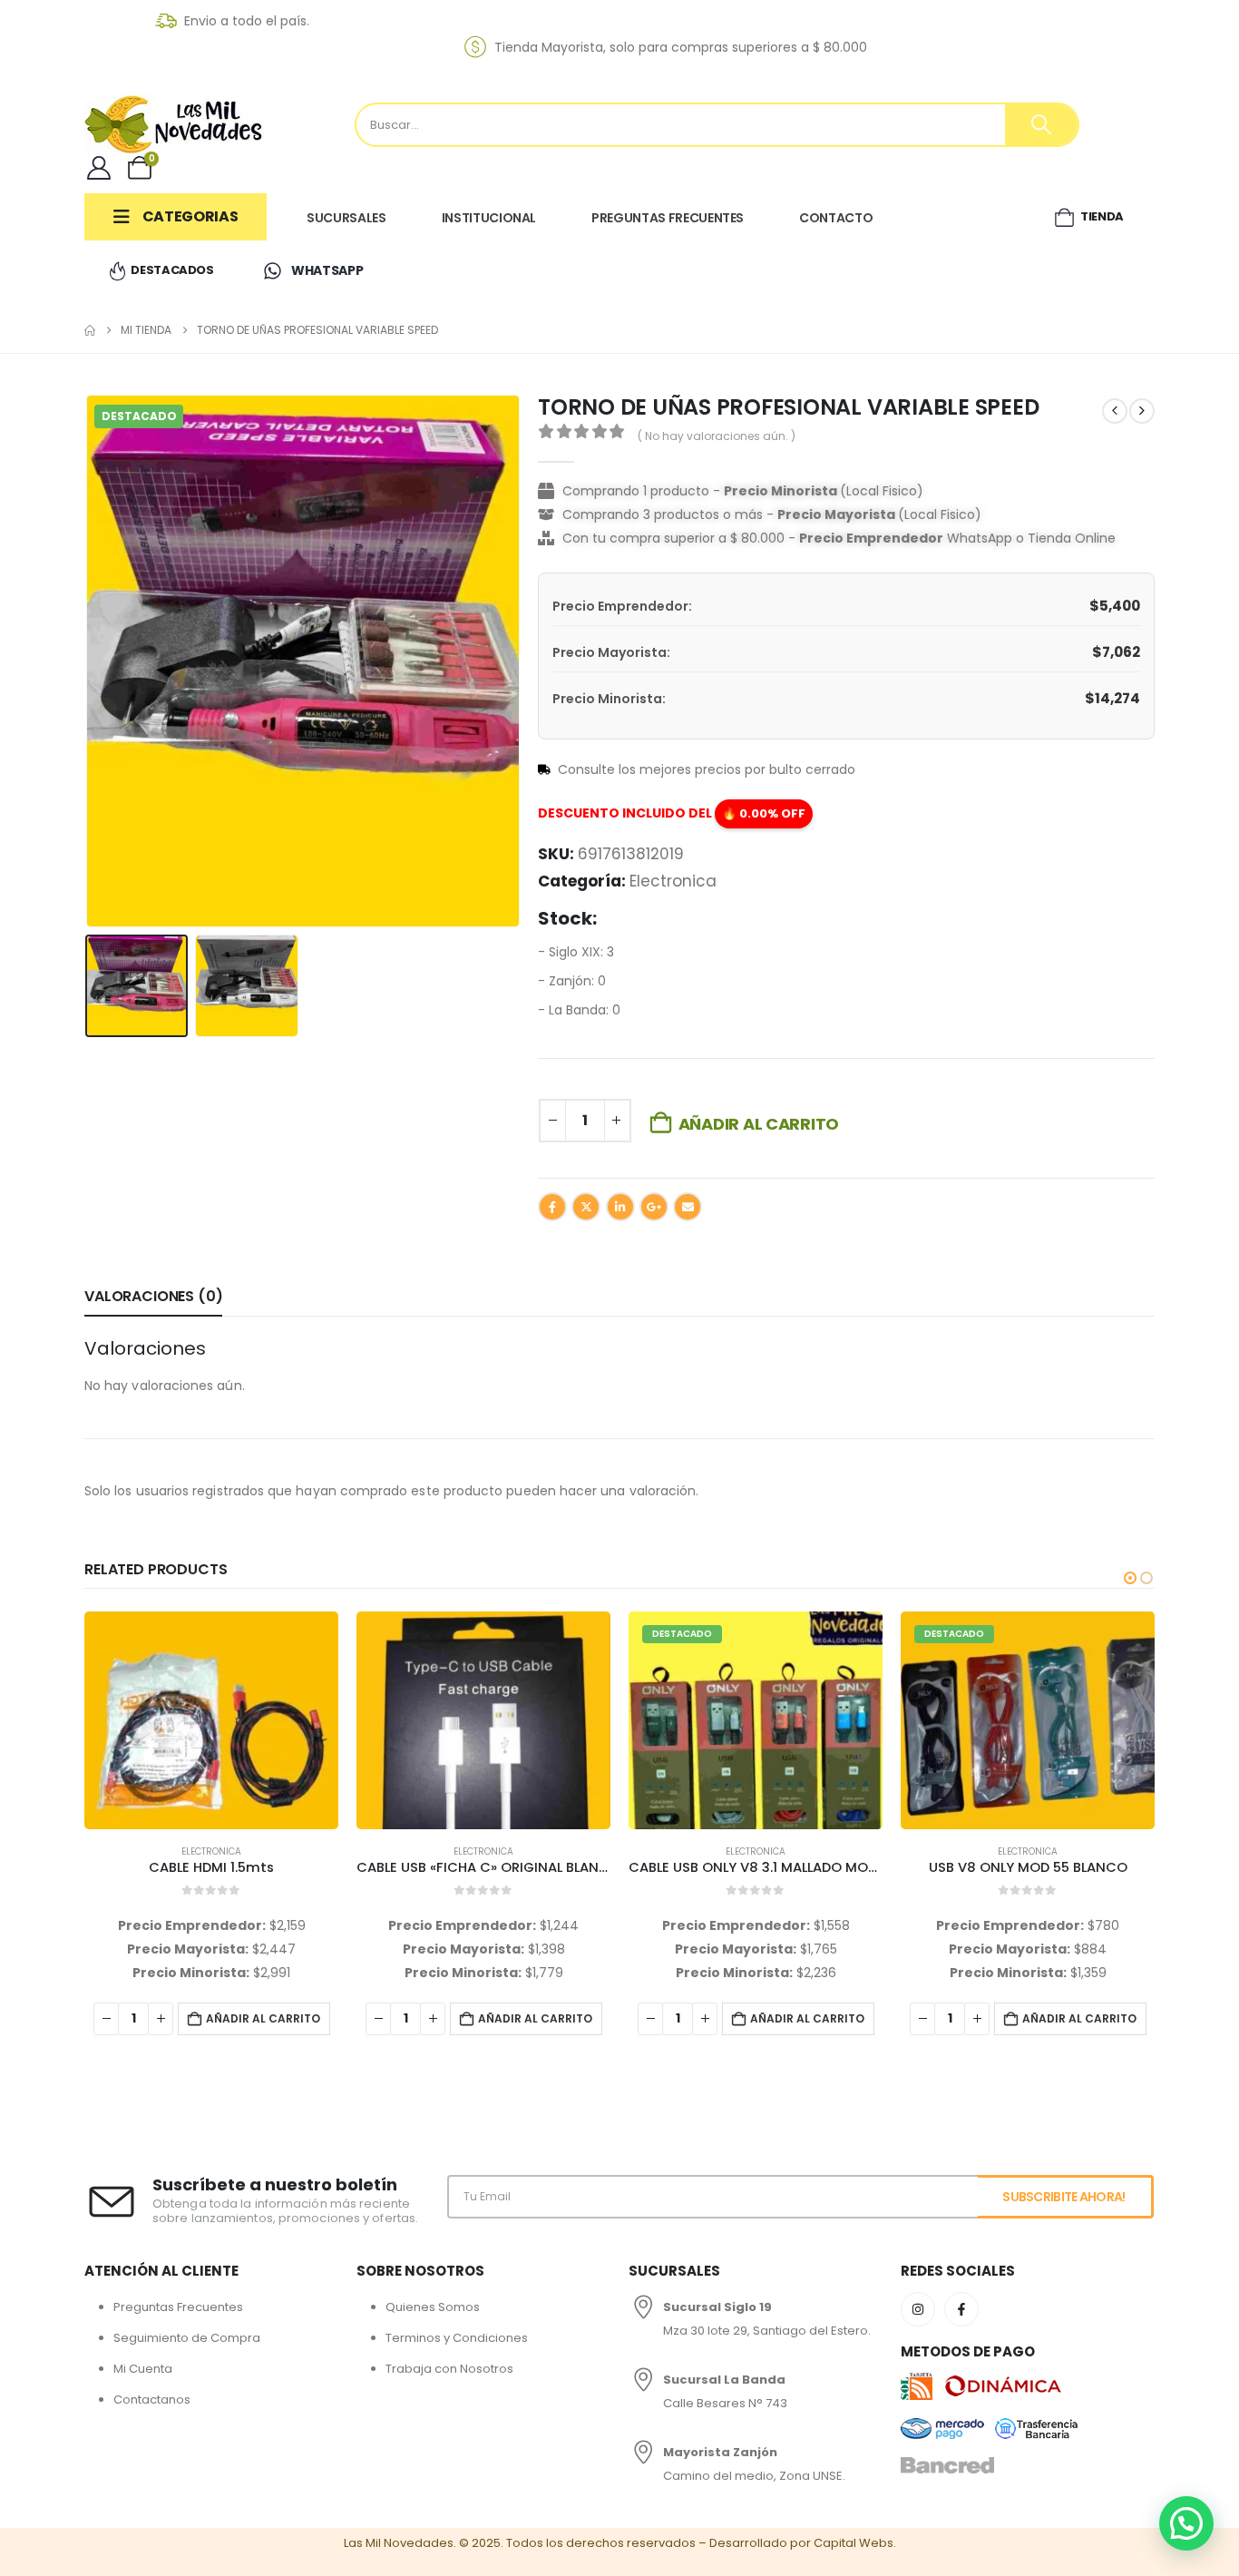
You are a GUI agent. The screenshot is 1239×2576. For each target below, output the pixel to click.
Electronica (673, 881)
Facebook (552, 1207)
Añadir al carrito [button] (263, 2018)
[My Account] (98, 168)
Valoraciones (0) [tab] (153, 1296)
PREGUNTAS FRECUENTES (668, 218)
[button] (89, 661)
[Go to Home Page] (90, 330)
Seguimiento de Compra (187, 2338)
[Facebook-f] (961, 2309)
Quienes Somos (433, 2307)
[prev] (1115, 411)
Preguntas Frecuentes (178, 2307)
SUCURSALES (346, 218)
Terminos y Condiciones (457, 2338)
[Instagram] (918, 2309)
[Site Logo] (175, 124)
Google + (654, 1207)
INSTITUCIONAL (489, 218)
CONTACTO (836, 218)
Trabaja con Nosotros (449, 2369)
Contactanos (152, 2400)
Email (688, 1207)
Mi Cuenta (143, 2369)
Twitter (586, 1207)
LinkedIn (620, 1207)
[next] (1142, 411)
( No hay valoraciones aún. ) (717, 436)
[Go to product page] (211, 1720)
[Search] (1041, 125)
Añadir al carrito (759, 1124)
